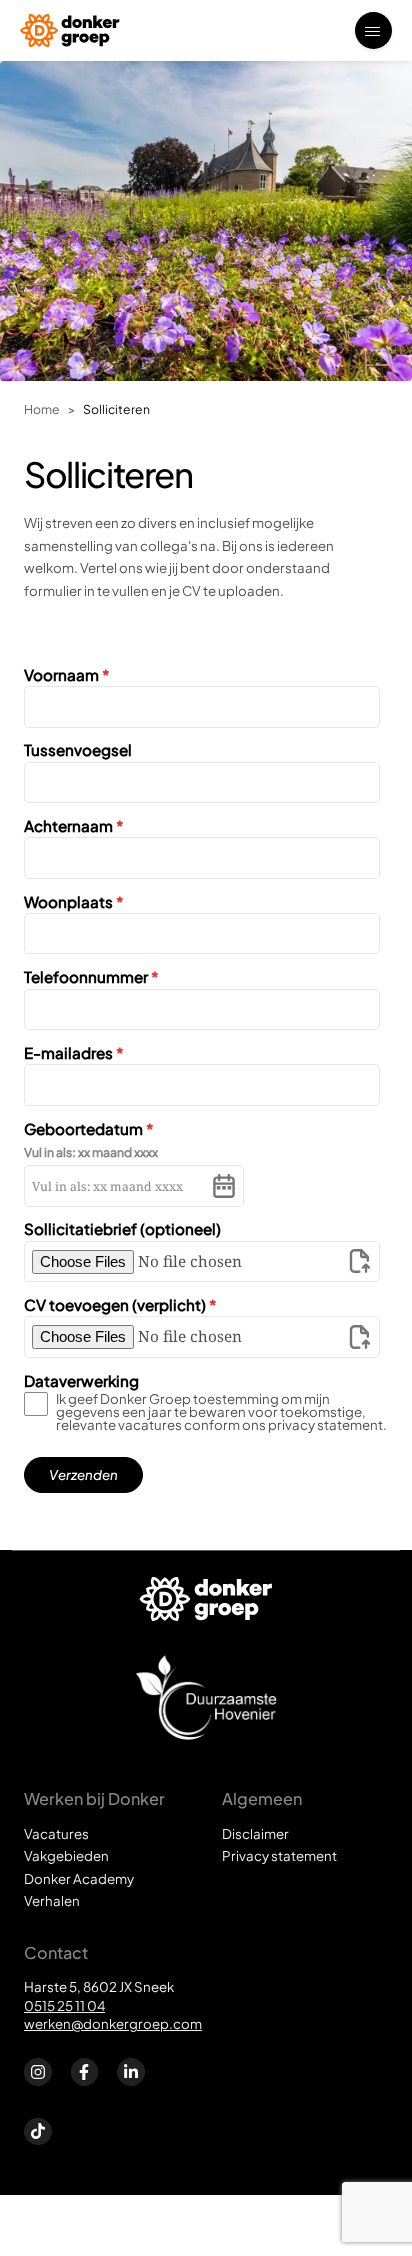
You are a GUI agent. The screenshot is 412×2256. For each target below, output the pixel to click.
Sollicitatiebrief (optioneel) (122, 1228)
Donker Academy (79, 1878)
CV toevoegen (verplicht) (120, 1304)
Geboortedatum (89, 1128)
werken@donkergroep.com (113, 2023)
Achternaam (74, 825)
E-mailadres (74, 1052)
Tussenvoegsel (78, 749)
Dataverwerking (81, 1380)
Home (42, 409)
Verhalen (52, 1900)
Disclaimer (255, 1833)
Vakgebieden (66, 1855)
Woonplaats (74, 901)
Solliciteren (116, 409)
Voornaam (67, 674)
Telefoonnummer (91, 976)
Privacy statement (279, 1855)
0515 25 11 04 (64, 2005)
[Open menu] (373, 30)
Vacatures (56, 1833)
